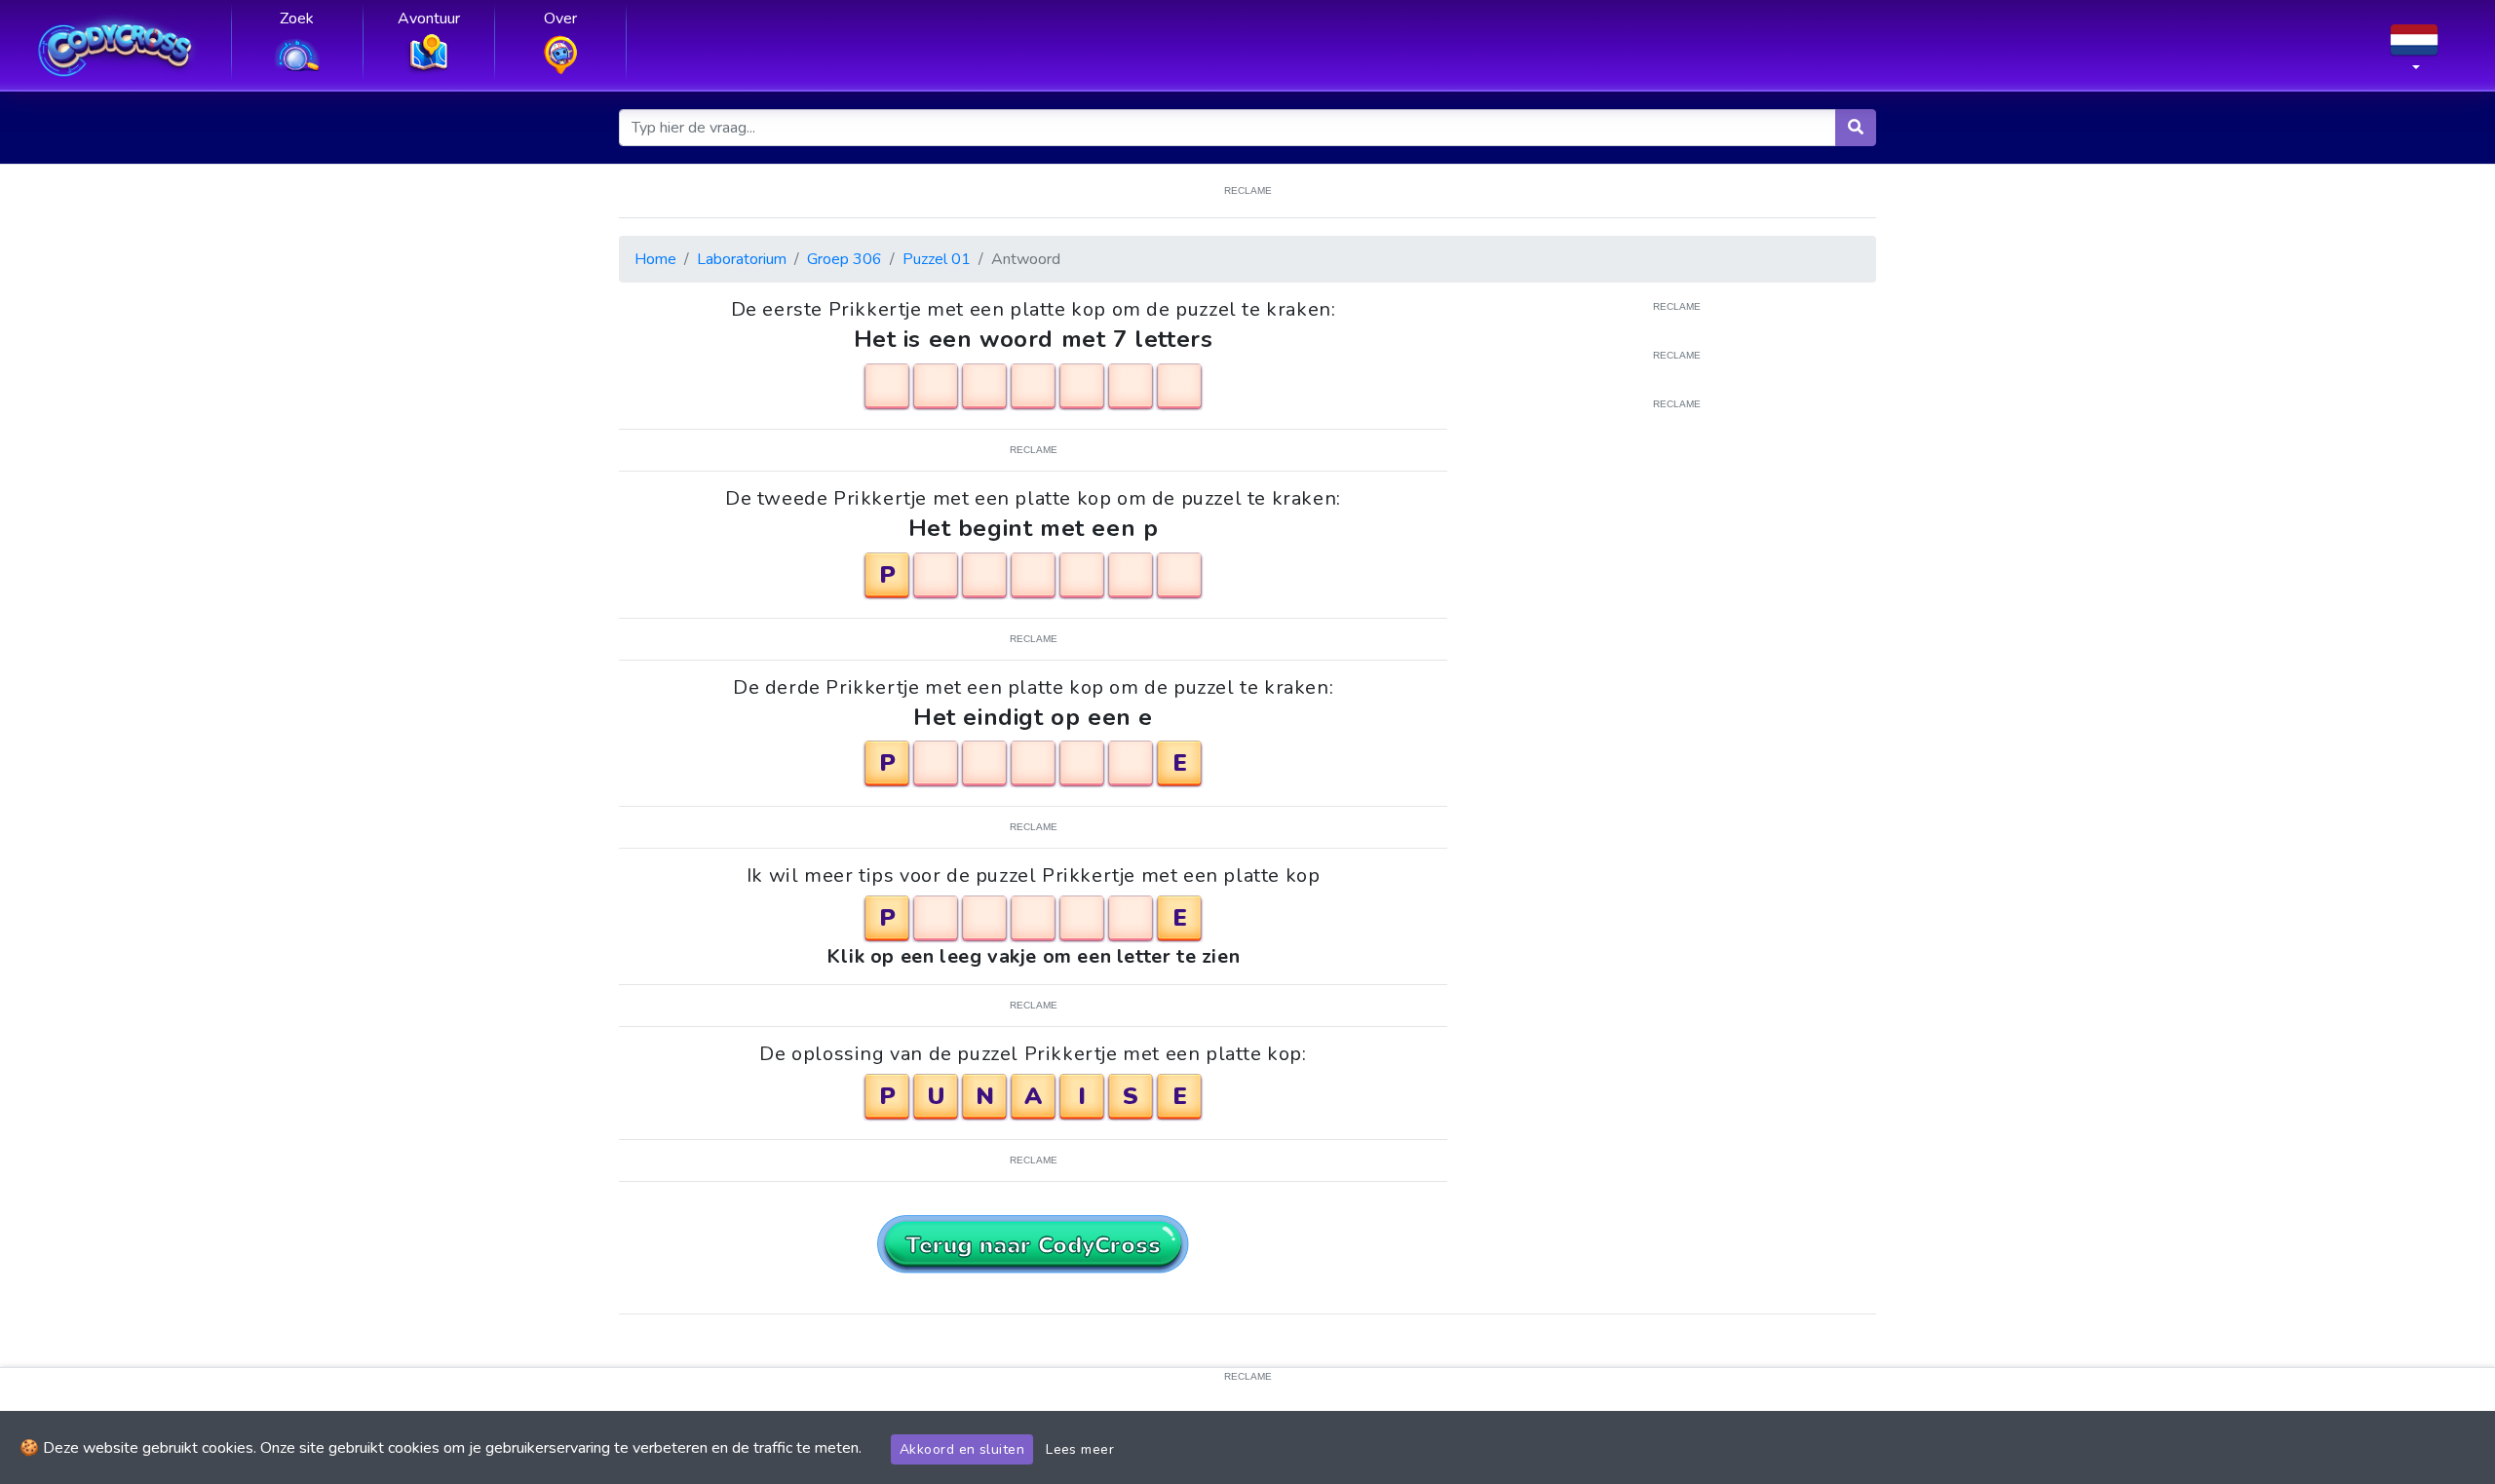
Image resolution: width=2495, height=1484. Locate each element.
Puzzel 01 (937, 259)
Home (655, 259)
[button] (2414, 54)
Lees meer (1080, 1449)
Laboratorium (742, 259)
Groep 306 (844, 259)
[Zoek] (1856, 128)
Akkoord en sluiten (962, 1449)
